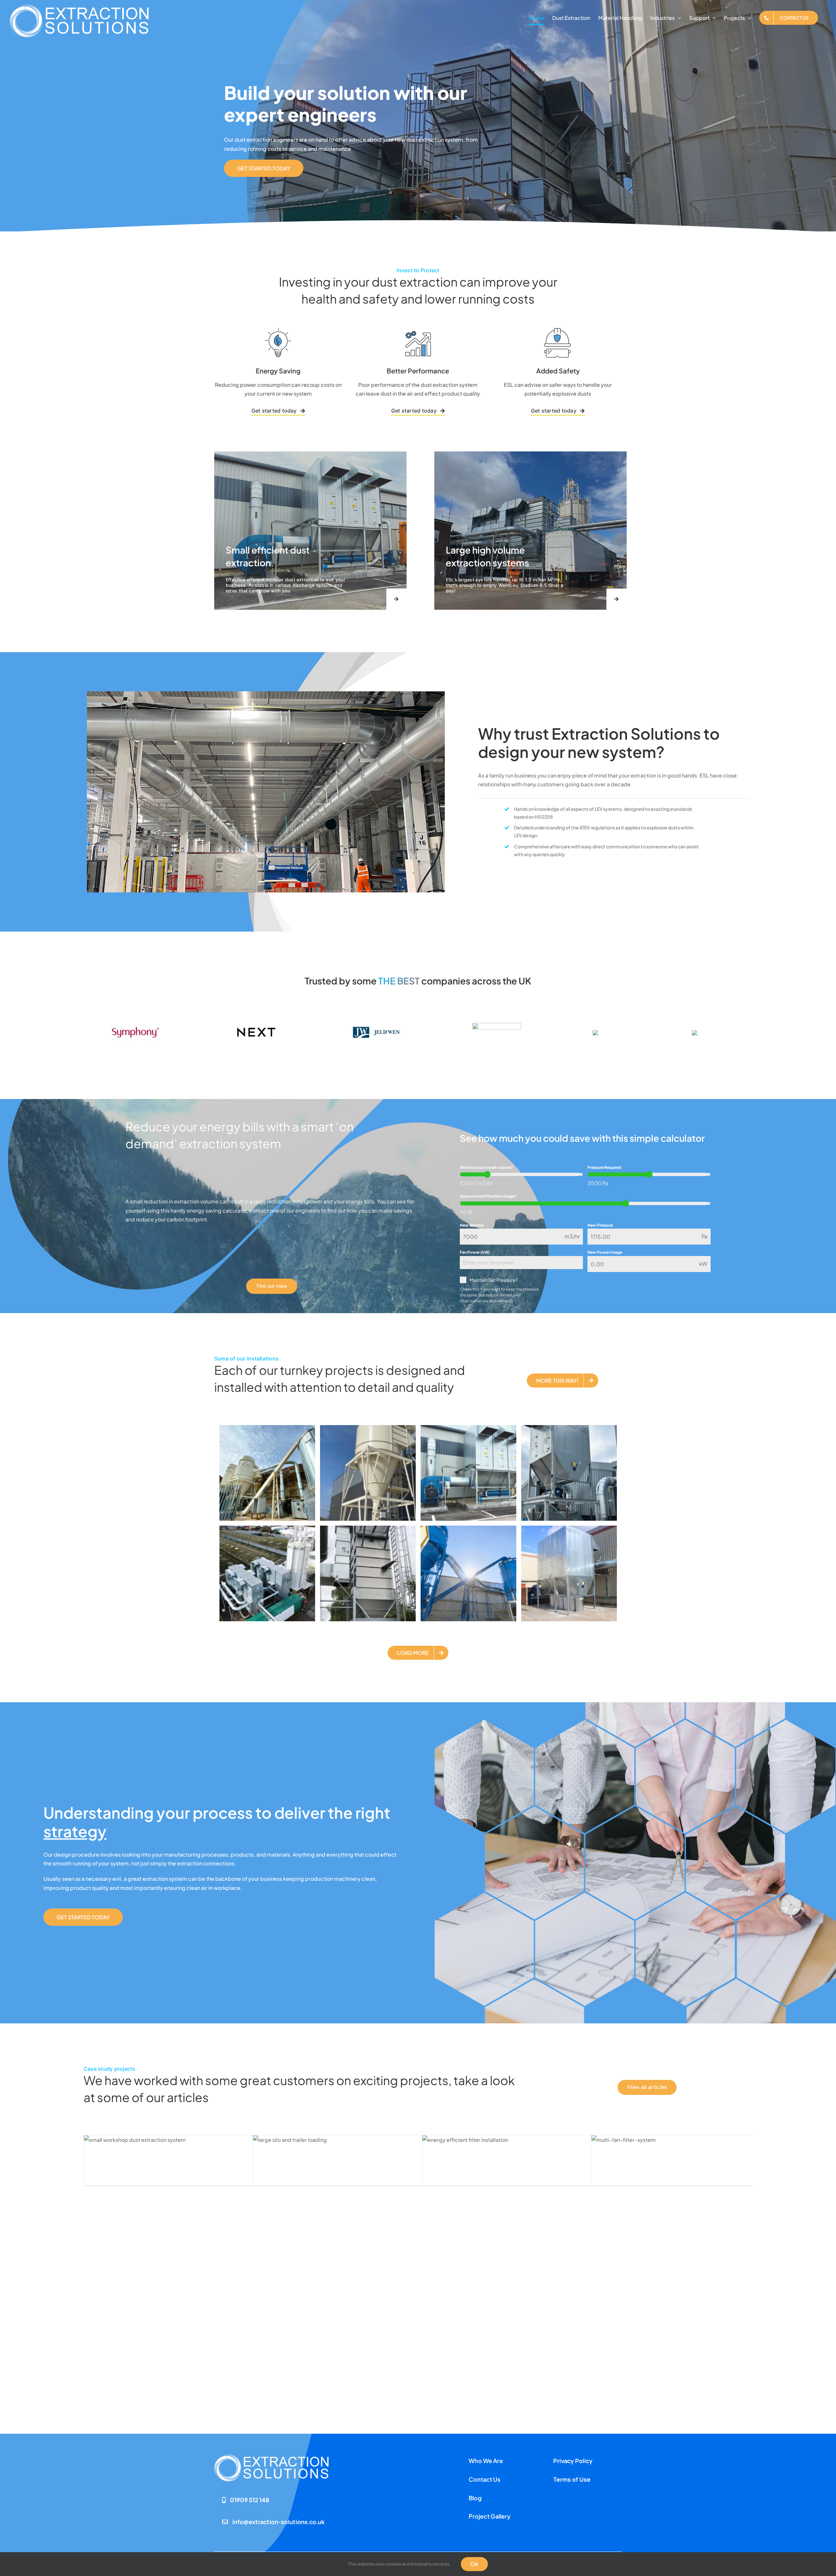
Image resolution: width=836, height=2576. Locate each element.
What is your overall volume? (486, 1167)
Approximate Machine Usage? (488, 1196)
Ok (474, 2564)
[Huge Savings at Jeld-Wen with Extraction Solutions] (418, 2140)
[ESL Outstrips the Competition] (249, 2140)
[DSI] (607, 1033)
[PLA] (709, 1033)
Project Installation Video (479, 2159)
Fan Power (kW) (475, 1252)
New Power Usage (605, 1252)
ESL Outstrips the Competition (152, 2159)
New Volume (472, 1225)
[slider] (487, 1174)
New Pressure (600, 1225)
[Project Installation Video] (587, 2140)
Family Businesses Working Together (670, 2159)
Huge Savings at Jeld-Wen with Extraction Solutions (361, 2159)
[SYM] (135, 1024)
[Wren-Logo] (497, 1025)
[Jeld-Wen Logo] (376, 1028)
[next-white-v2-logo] (256, 1011)
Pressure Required (604, 1167)
